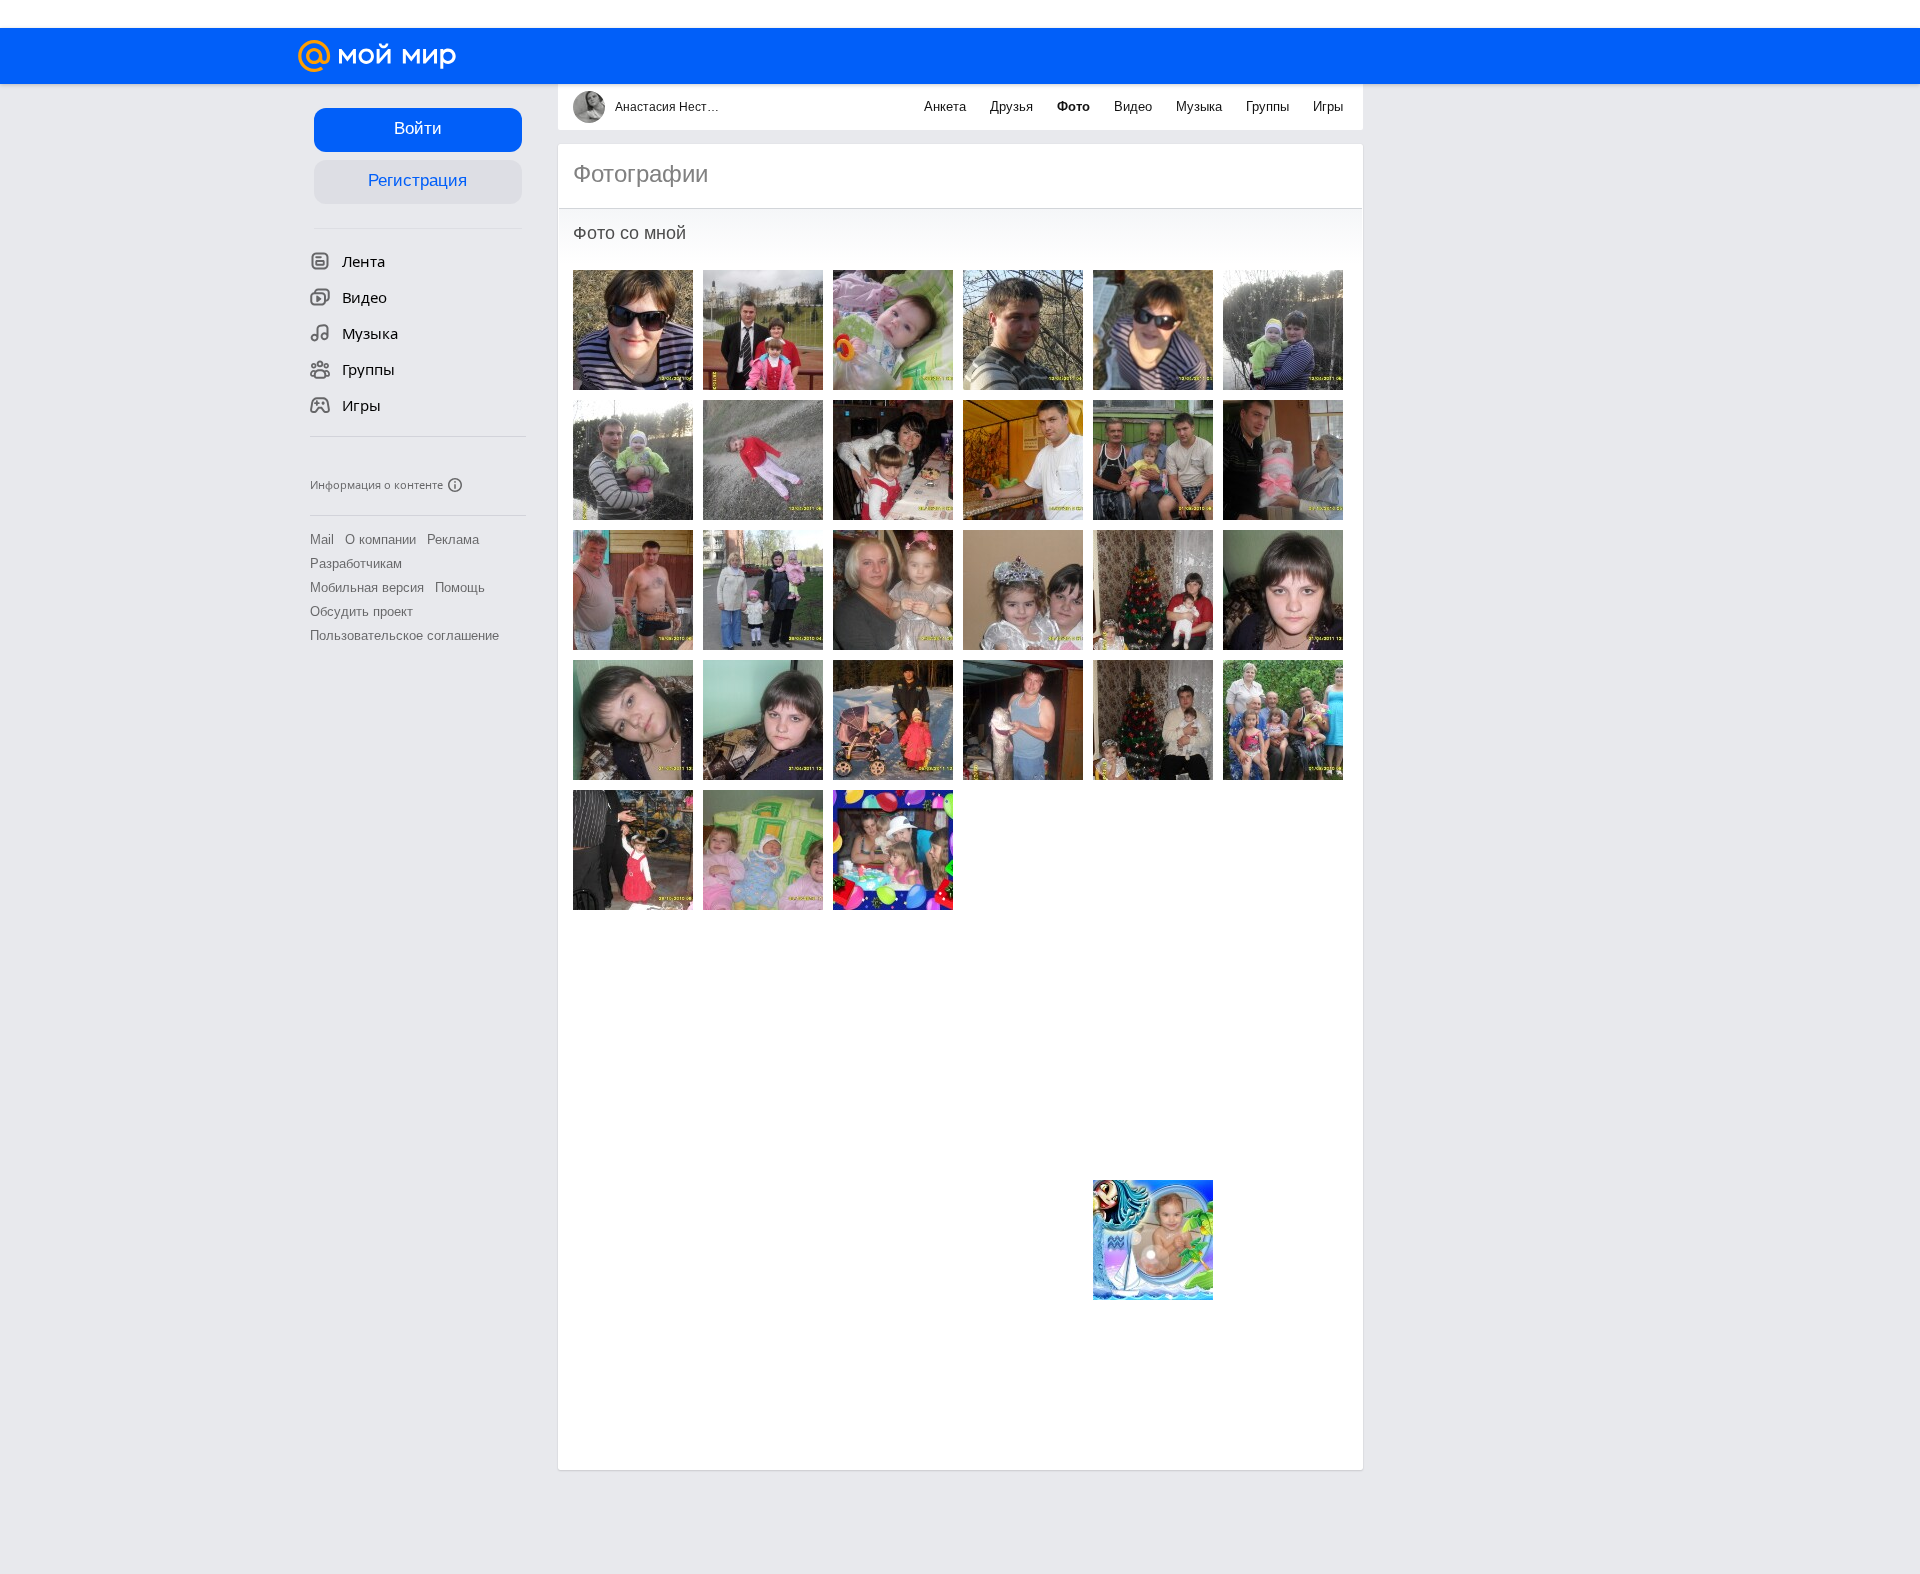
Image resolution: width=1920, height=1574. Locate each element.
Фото (1075, 106)
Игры (1328, 106)
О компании (380, 539)
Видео (1135, 106)
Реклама (453, 539)
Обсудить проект (361, 611)
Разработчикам (356, 563)
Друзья (1013, 106)
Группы (1269, 106)
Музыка (1201, 106)
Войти (418, 128)
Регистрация (417, 180)
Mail (322, 539)
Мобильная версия (367, 587)
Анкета (947, 106)
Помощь (460, 587)
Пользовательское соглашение (404, 635)
